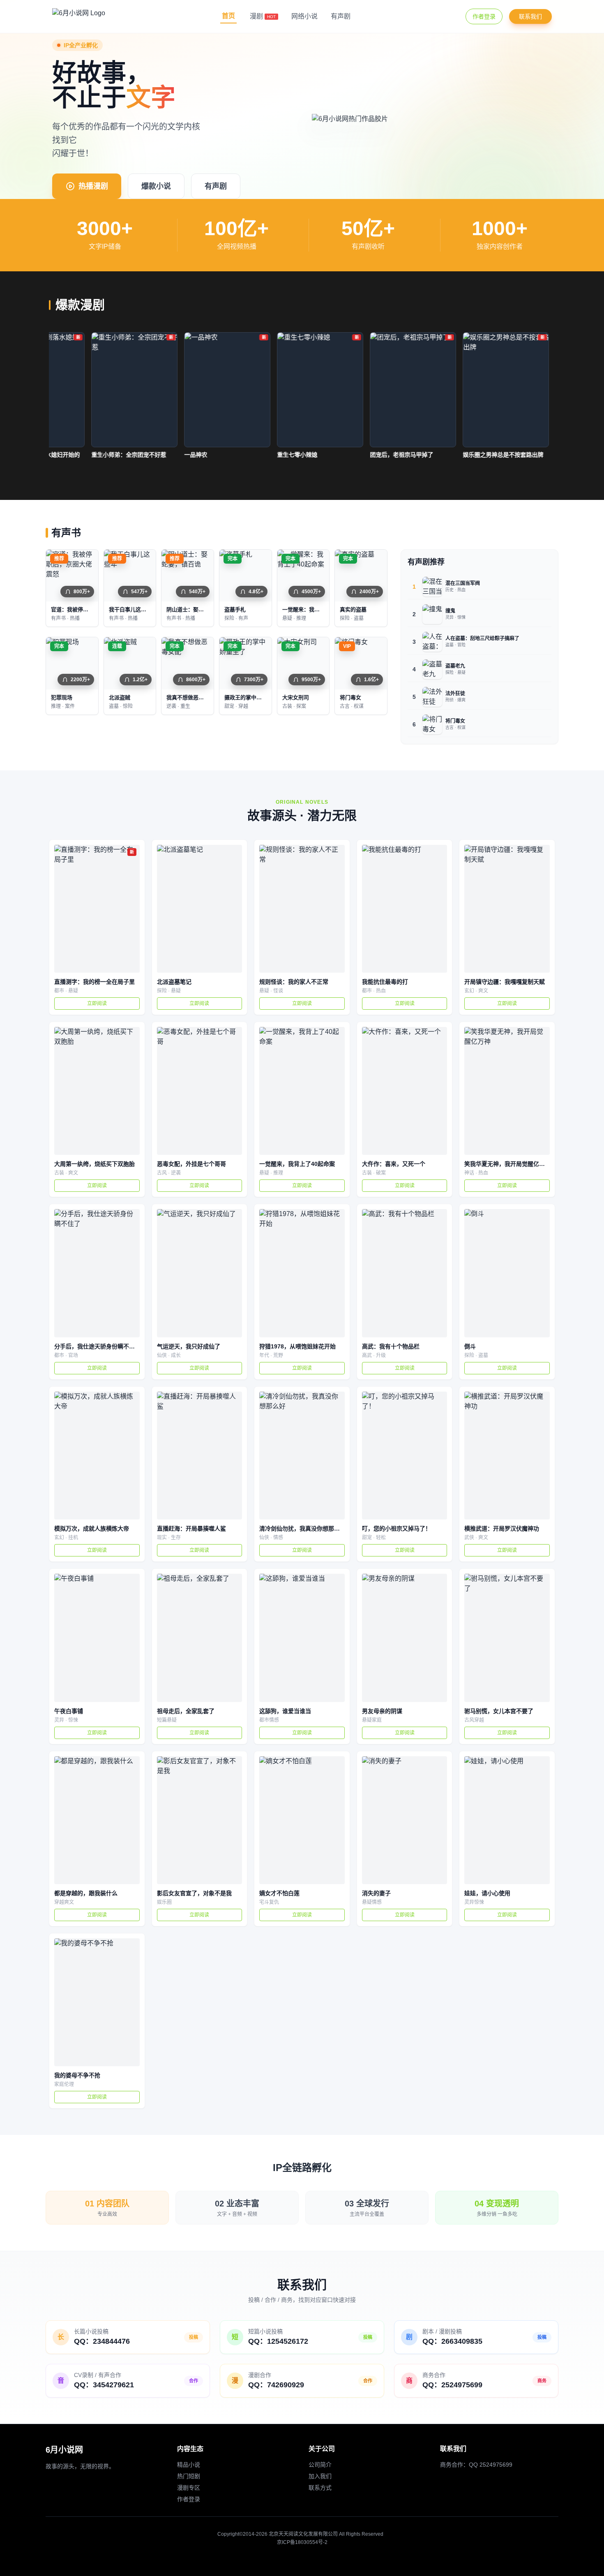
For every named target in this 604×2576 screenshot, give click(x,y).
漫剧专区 (189, 2488)
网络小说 (304, 16)
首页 (228, 16)
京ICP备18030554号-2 (302, 2542)
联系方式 (320, 2488)
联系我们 (530, 16)
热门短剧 (189, 2476)
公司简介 (320, 2465)
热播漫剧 (93, 186)
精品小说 (189, 2465)
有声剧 (341, 16)
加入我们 (320, 2476)
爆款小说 (156, 186)
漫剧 (263, 16)
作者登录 (484, 16)
